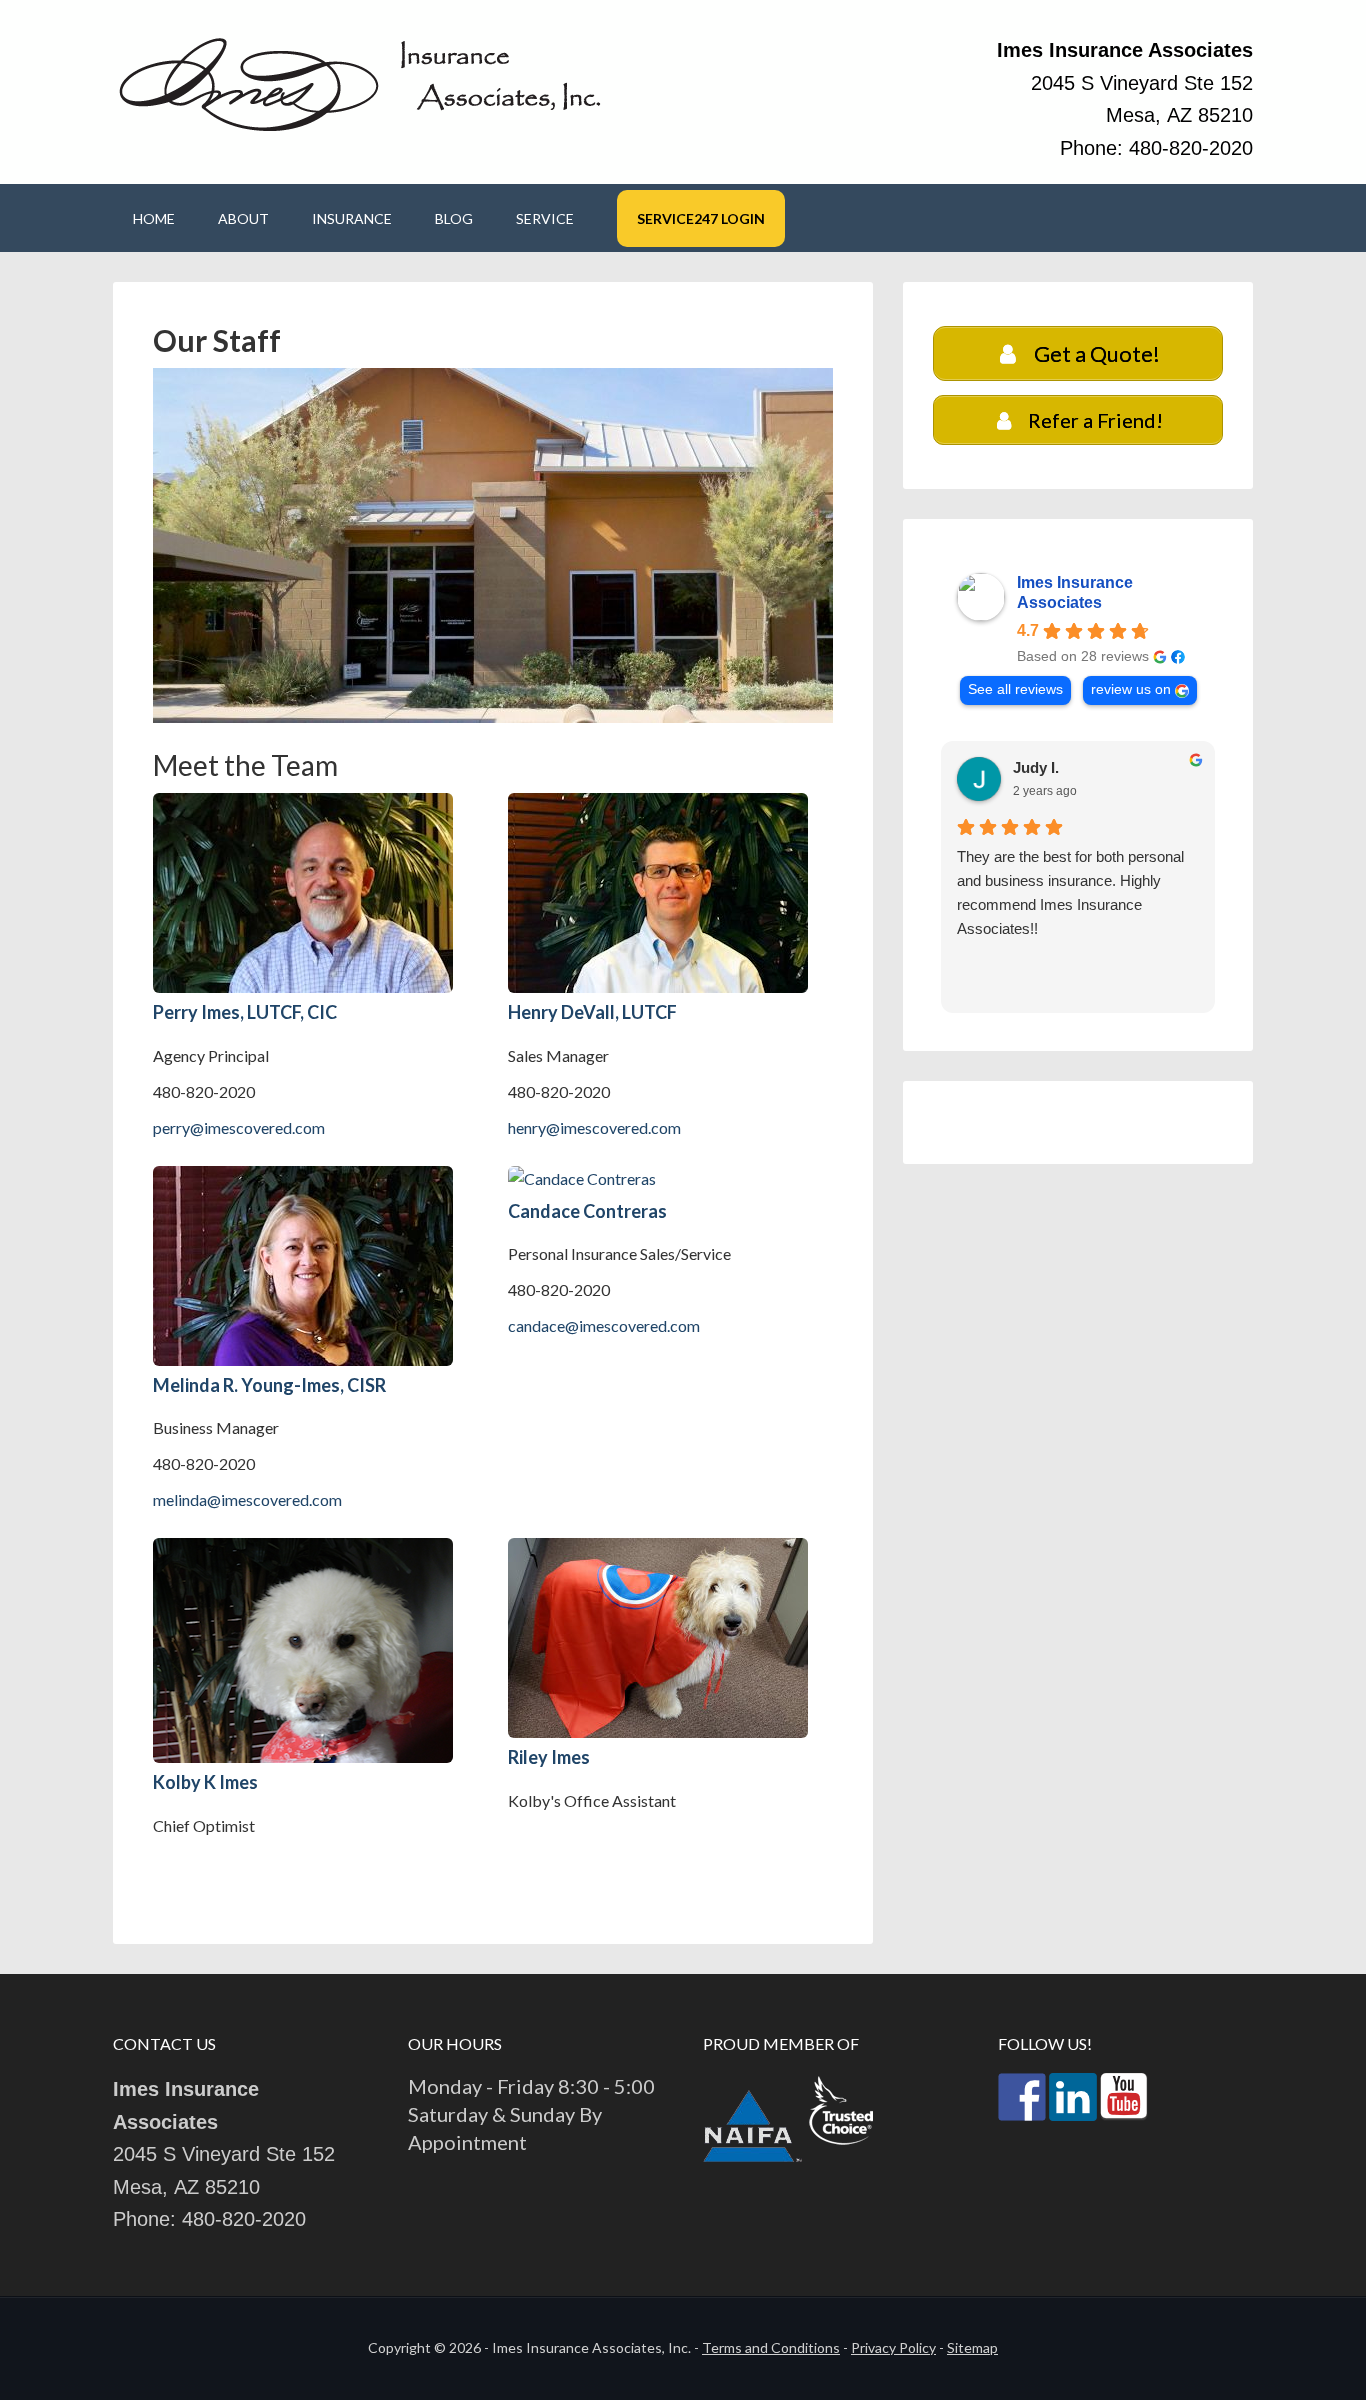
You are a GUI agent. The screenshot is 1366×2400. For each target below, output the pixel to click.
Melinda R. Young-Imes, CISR (269, 1385)
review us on (1131, 689)
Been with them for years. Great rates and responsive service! (1061, 868)
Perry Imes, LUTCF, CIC (245, 1012)
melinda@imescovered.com (247, 1499)
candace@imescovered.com (604, 1325)
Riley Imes (549, 1757)
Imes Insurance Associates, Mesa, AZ (363, 82)
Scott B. (1041, 767)
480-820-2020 (1191, 148)
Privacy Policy (893, 2347)
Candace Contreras (587, 1211)
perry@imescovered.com (239, 1127)
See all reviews (1015, 689)
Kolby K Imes (205, 1782)
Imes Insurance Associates (1075, 592)
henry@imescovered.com (594, 1127)
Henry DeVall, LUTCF (592, 1012)
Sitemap (972, 2347)
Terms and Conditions (771, 2347)
